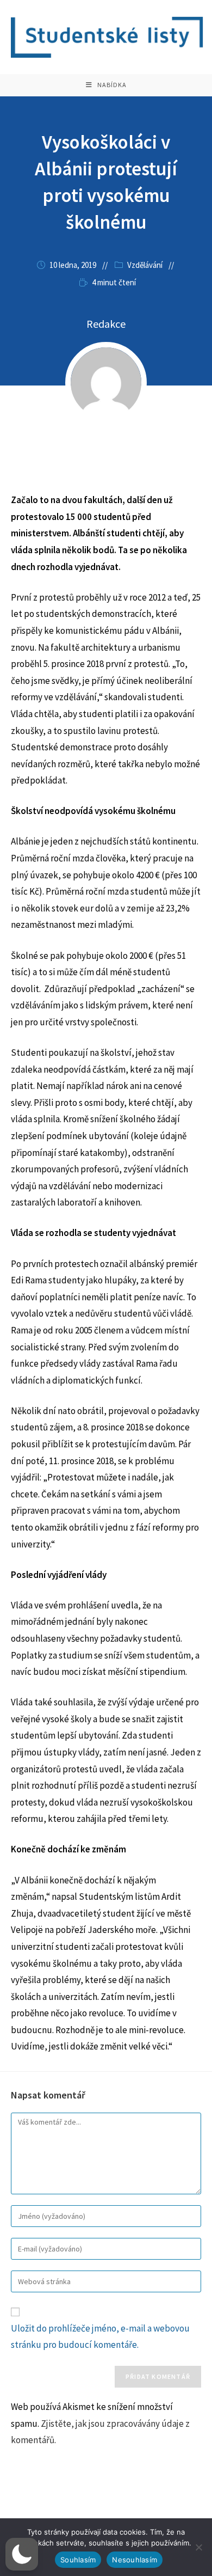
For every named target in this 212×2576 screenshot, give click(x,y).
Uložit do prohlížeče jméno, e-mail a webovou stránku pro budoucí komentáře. (100, 2337)
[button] (22, 2554)
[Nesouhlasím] (198, 2547)
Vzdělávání (145, 265)
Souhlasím (78, 2560)
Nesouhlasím (135, 2560)
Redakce (106, 324)
